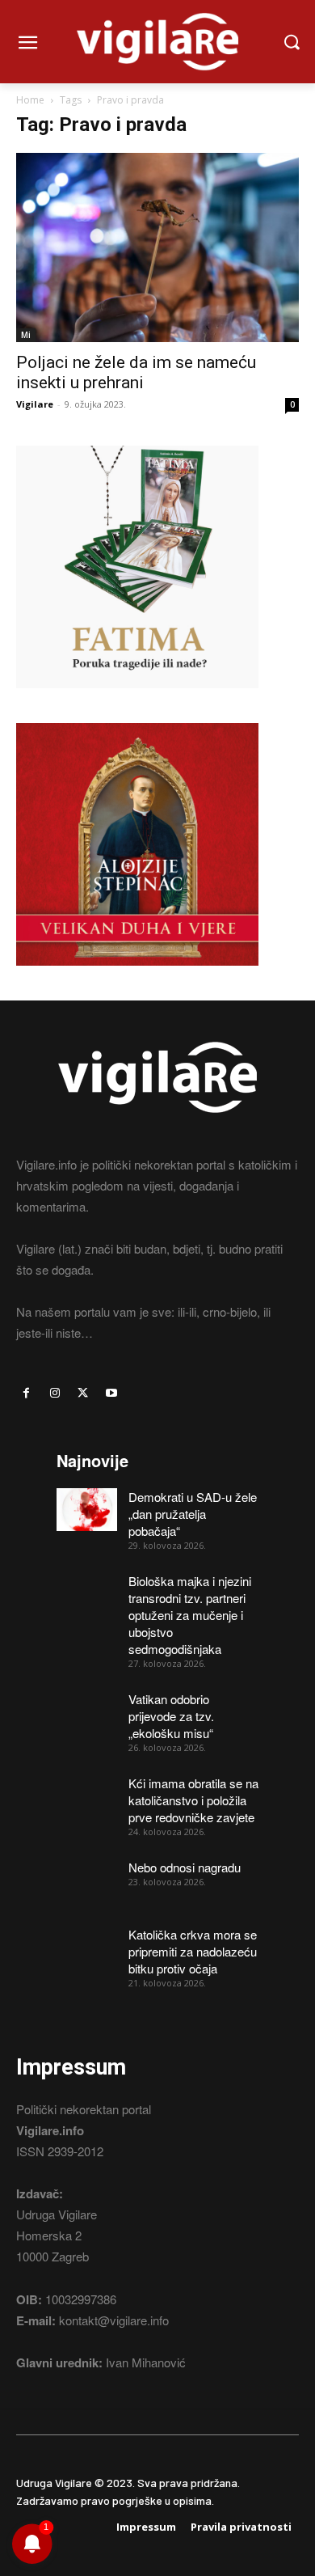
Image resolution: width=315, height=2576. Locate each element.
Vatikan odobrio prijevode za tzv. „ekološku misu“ (171, 1716)
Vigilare (35, 404)
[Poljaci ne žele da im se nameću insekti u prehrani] (157, 247)
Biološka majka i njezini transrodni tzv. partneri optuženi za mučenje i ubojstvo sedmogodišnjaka (190, 1615)
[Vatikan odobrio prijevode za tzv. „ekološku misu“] (87, 1712)
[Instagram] (55, 1393)
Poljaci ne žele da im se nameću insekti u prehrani (136, 372)
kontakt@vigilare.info (114, 2320)
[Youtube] (112, 1393)
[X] (83, 1393)
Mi (26, 335)
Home (30, 100)
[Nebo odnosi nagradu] (87, 1880)
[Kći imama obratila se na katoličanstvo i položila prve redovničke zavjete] (87, 1796)
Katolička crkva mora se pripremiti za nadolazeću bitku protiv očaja (193, 1951)
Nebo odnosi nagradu (185, 1867)
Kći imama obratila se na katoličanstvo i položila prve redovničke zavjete (193, 1800)
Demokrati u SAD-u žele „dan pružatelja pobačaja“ (193, 1514)
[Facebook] (26, 1393)
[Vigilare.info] (157, 42)
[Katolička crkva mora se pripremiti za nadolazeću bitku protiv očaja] (87, 1947)
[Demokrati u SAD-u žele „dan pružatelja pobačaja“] (87, 1510)
